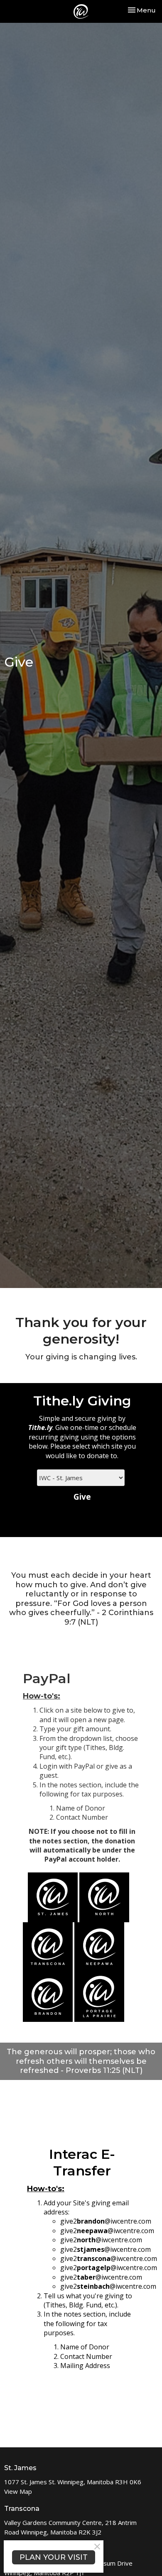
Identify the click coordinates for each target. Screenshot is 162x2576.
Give (82, 1497)
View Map (18, 2491)
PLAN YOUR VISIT (54, 2557)
